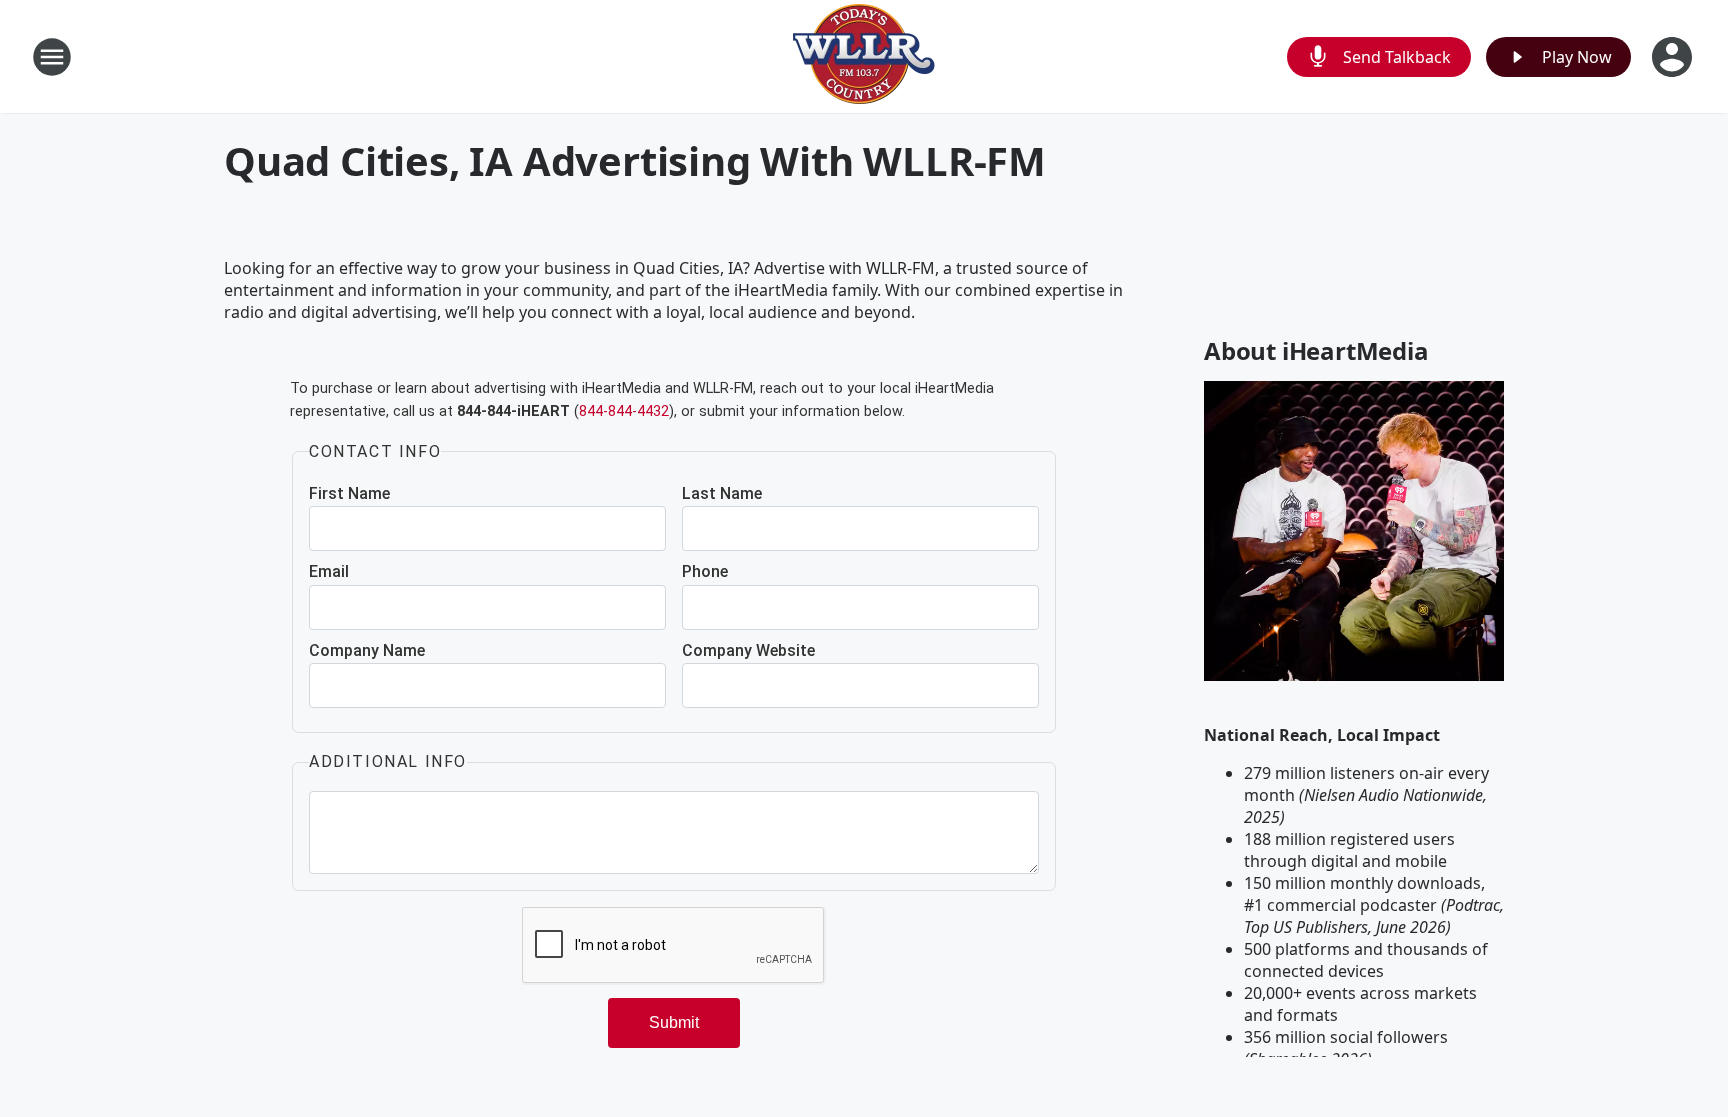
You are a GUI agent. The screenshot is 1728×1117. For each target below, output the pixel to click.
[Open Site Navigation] (52, 57)
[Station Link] (864, 56)
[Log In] (1674, 57)
